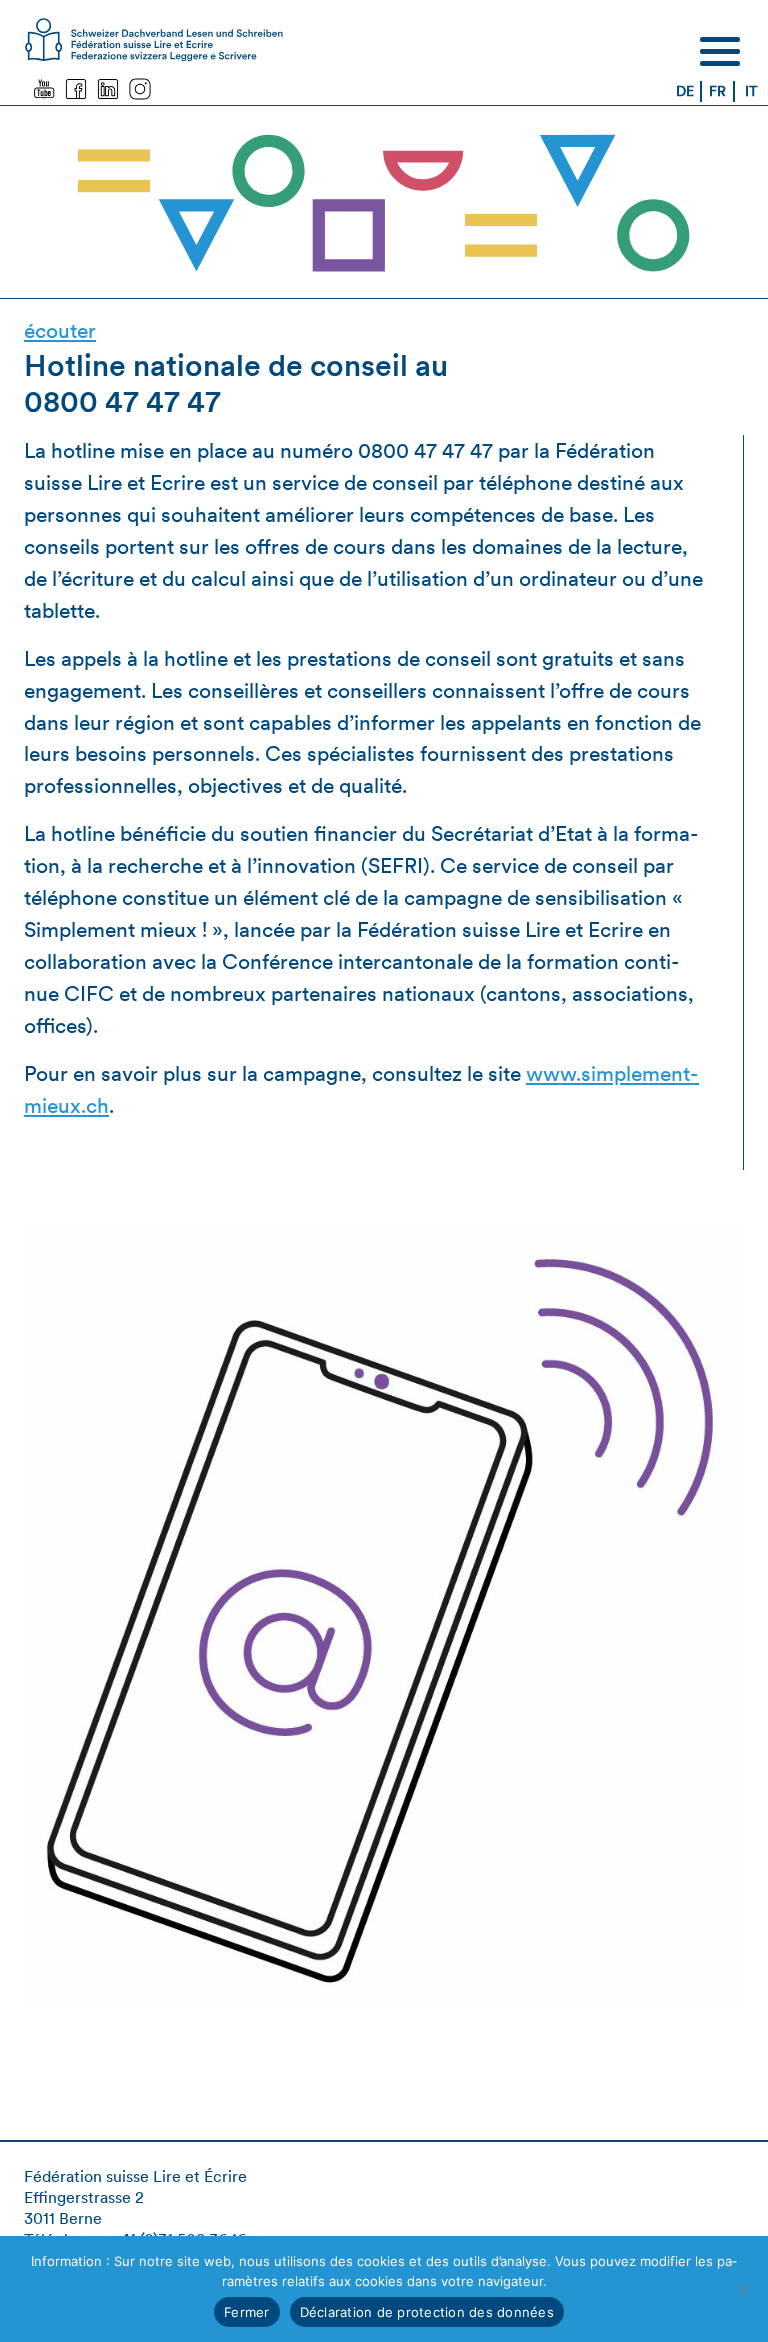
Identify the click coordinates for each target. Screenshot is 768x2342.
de (685, 91)
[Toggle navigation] (720, 51)
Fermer (247, 2312)
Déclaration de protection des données (427, 2312)
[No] (743, 2289)
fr (717, 91)
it (751, 91)
